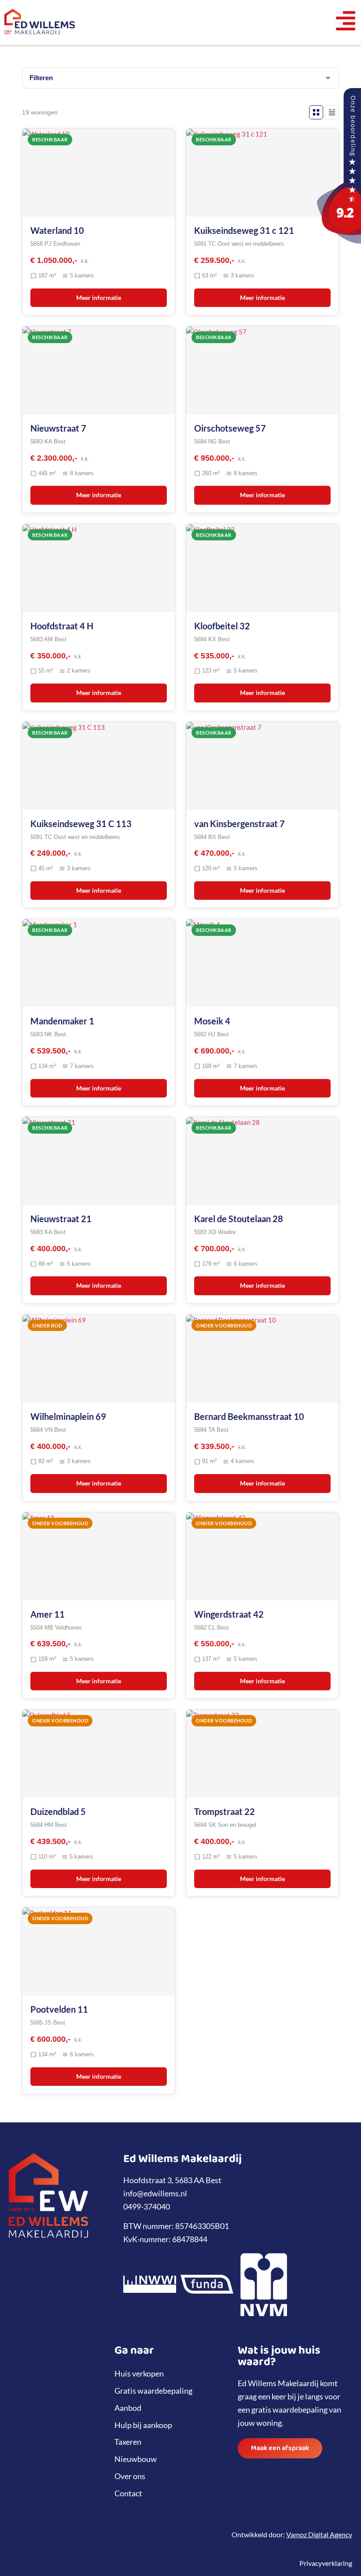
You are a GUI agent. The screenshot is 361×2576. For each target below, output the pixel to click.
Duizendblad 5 (58, 1811)
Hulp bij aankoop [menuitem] (143, 2425)
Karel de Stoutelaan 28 (239, 1219)
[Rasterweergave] (316, 112)
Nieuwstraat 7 (58, 428)
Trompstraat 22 (225, 1811)
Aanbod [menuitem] (128, 2408)
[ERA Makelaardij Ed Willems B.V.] (339, 240)
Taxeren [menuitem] (128, 2442)
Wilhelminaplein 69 (68, 1416)
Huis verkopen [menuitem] (139, 2373)
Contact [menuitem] (128, 2493)
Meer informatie (99, 298)
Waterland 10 (57, 230)
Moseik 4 (212, 1021)
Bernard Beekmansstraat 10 (249, 1416)
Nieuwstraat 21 (61, 1219)
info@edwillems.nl (155, 2193)
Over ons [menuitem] (130, 2476)
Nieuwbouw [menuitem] (136, 2459)
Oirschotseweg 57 (230, 428)
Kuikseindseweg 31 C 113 (81, 824)
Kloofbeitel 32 (222, 626)
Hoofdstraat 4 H (62, 626)
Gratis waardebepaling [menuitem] (153, 2391)
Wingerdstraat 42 (229, 1614)
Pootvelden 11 (59, 2009)
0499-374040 (147, 2206)
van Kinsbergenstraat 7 (239, 824)
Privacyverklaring (326, 2563)
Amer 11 (48, 1614)
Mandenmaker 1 (62, 1021)
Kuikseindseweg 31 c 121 (244, 230)
